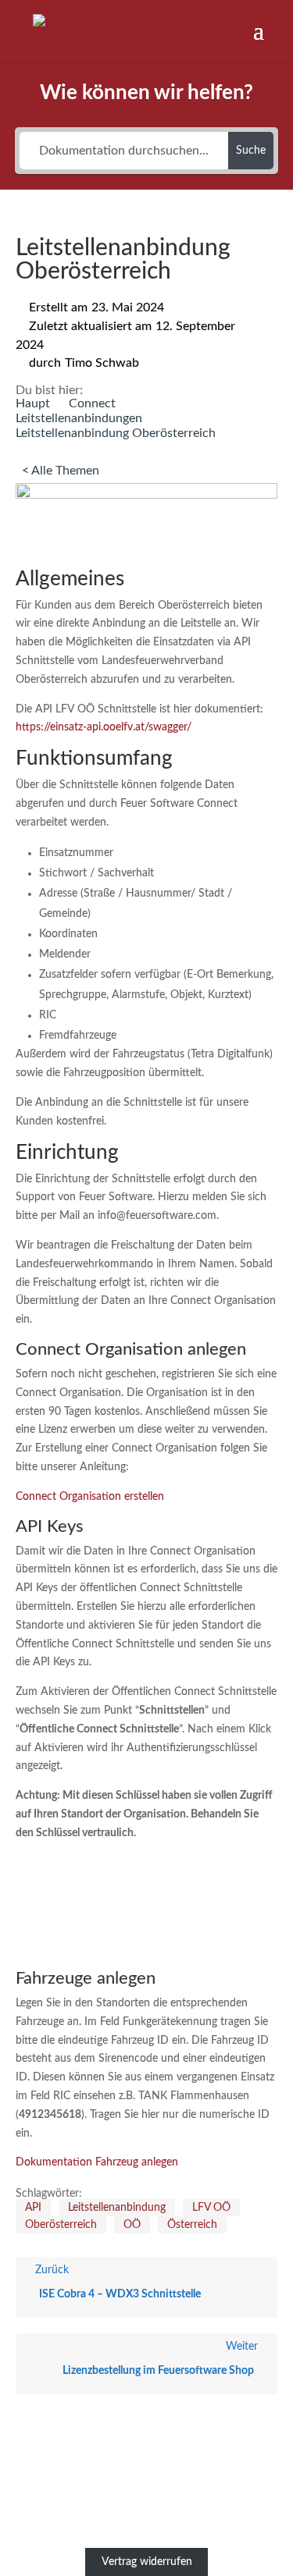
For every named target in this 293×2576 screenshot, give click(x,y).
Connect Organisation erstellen (90, 1497)
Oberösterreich (61, 2225)
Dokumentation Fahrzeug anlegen (97, 2162)
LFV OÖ (211, 2208)
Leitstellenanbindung (117, 2208)
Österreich (192, 2225)
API (33, 2208)
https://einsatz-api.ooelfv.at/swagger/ (104, 727)
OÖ (132, 2225)
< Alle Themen (61, 471)
